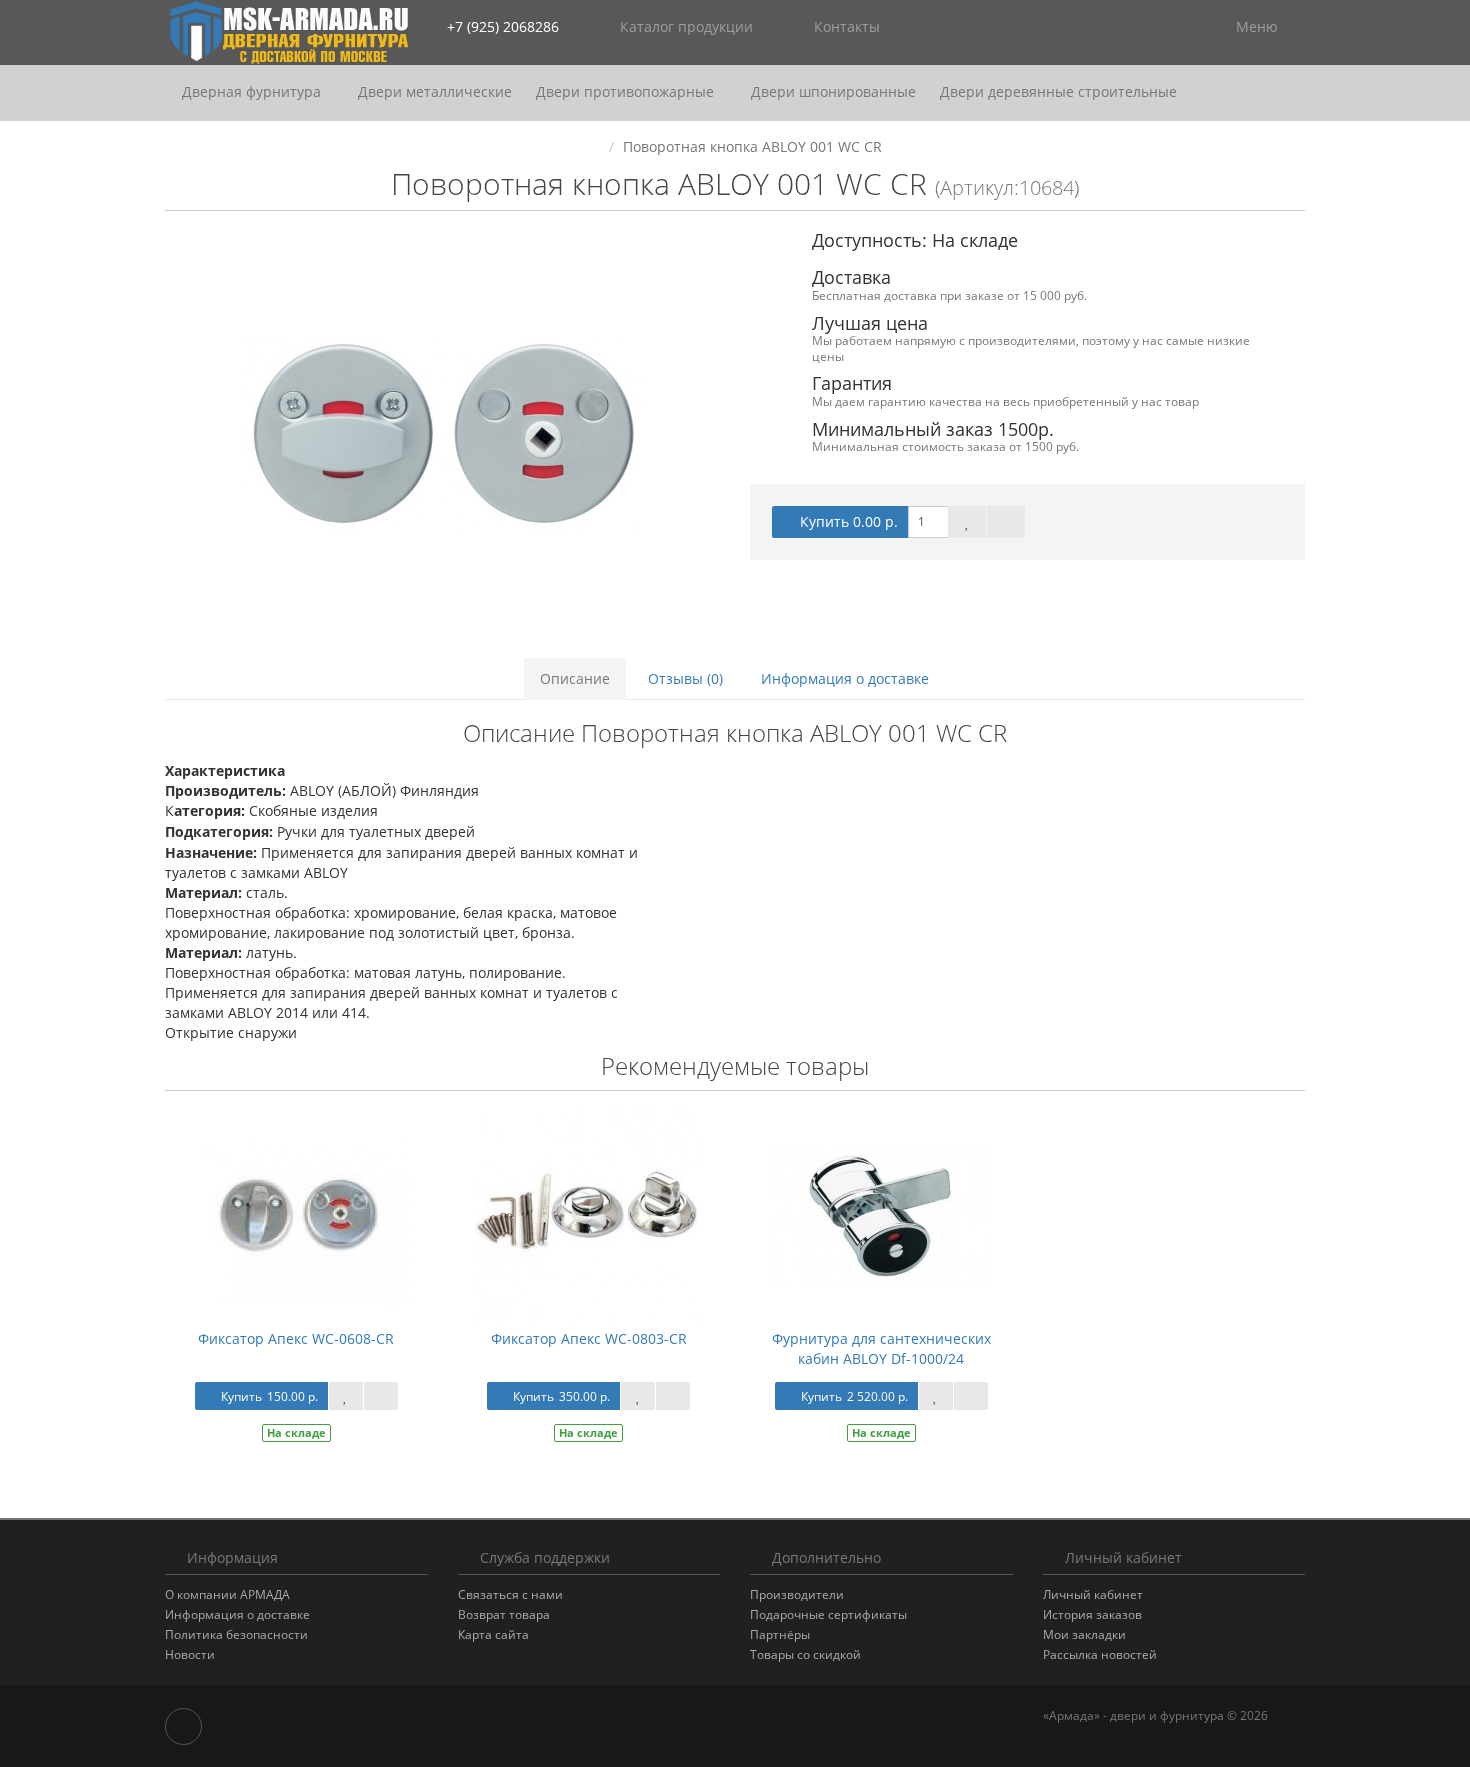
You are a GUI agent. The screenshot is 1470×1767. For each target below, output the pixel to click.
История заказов (1092, 1614)
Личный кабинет (1093, 1594)
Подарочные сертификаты (828, 1614)
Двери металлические (435, 91)
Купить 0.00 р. (849, 521)
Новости (190, 1654)
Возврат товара (504, 1614)
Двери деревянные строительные (1058, 91)
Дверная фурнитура (253, 91)
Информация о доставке (845, 678)
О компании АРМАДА (227, 1594)
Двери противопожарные (627, 91)
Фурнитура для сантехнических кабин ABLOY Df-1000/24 (881, 1348)
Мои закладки (1084, 1634)
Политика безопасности (236, 1634)
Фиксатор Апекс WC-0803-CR (589, 1338)
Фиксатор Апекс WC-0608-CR (296, 1338)
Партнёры (780, 1634)
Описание (575, 678)
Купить (269, 1396)
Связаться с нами (510, 1594)
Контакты (845, 26)
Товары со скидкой (805, 1654)
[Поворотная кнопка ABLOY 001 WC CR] (442, 433)
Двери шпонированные (833, 91)
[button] (1131, 27)
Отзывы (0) (685, 678)
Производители (797, 1594)
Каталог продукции (686, 26)
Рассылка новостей (1100, 1654)
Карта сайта (493, 1634)
